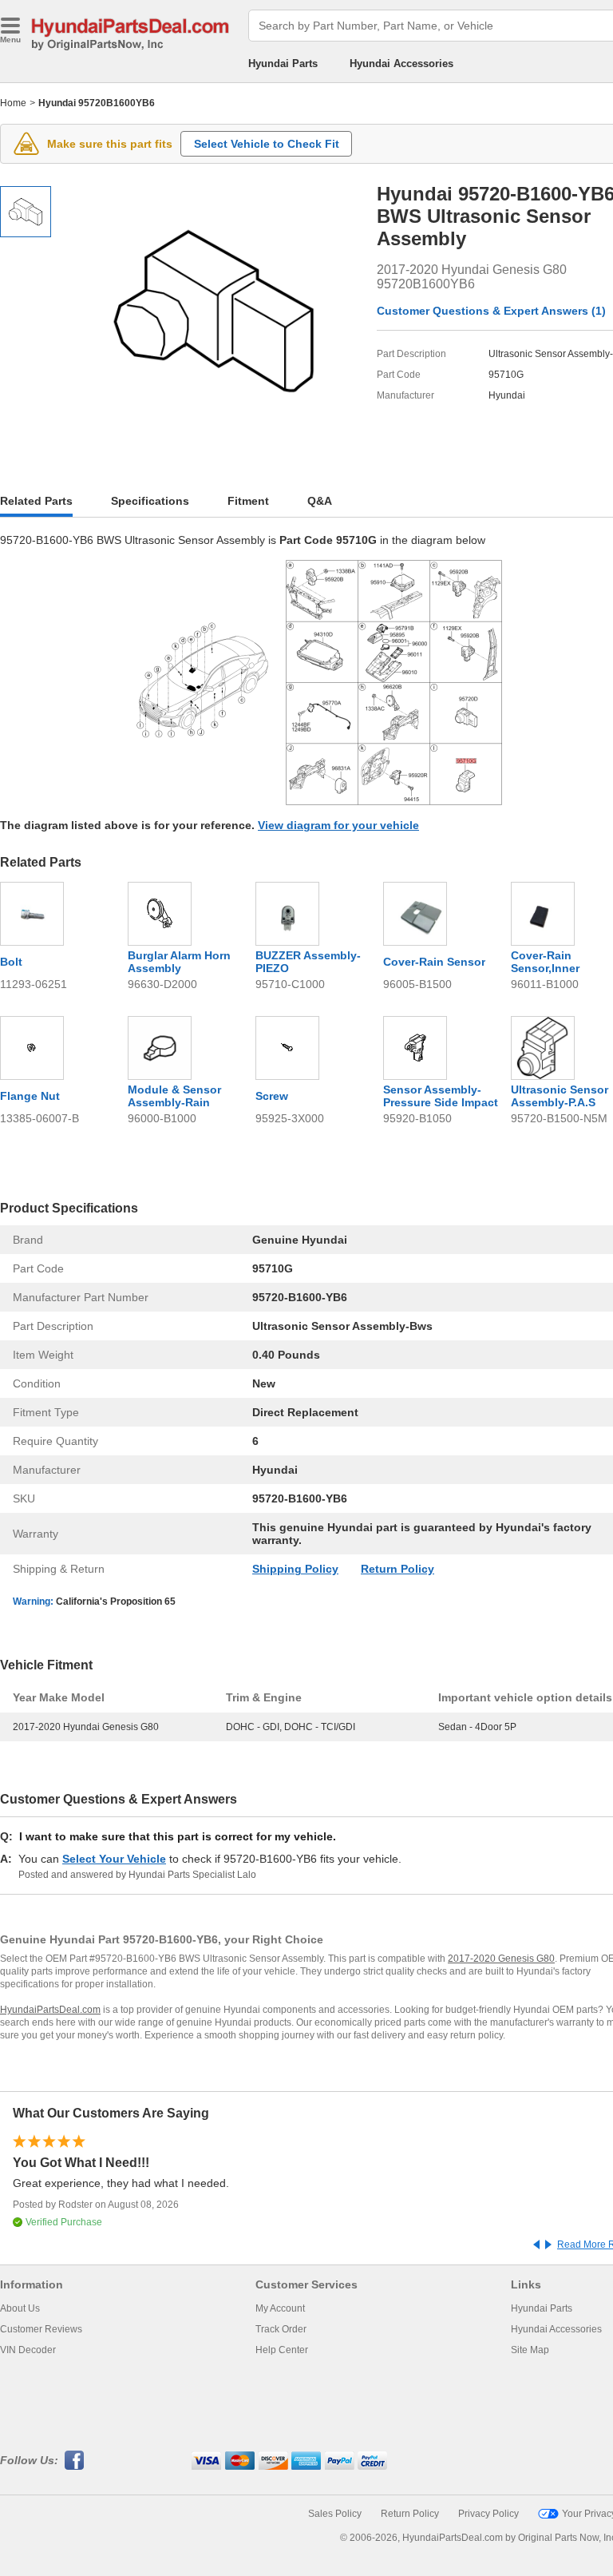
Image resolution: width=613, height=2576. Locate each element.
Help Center (282, 2350)
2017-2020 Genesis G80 (501, 1959)
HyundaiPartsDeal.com (50, 2010)
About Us (20, 2308)
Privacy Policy (488, 2514)
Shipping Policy (295, 1569)
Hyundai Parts (283, 64)
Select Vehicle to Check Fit (267, 144)
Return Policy (397, 1569)
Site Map (530, 2350)
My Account (280, 2308)
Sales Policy (335, 2514)
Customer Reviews (41, 2329)
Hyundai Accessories (401, 64)
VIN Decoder (28, 2350)
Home (13, 103)
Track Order (281, 2329)
